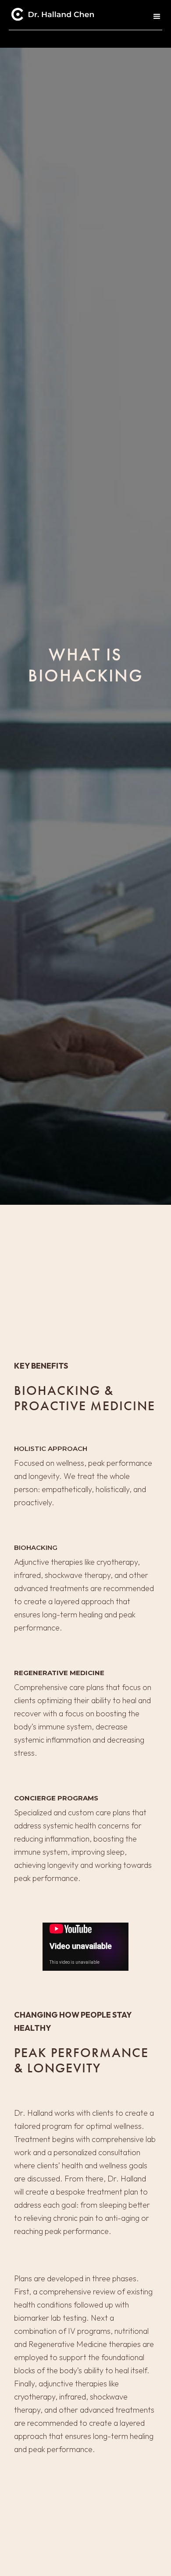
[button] (154, 17)
